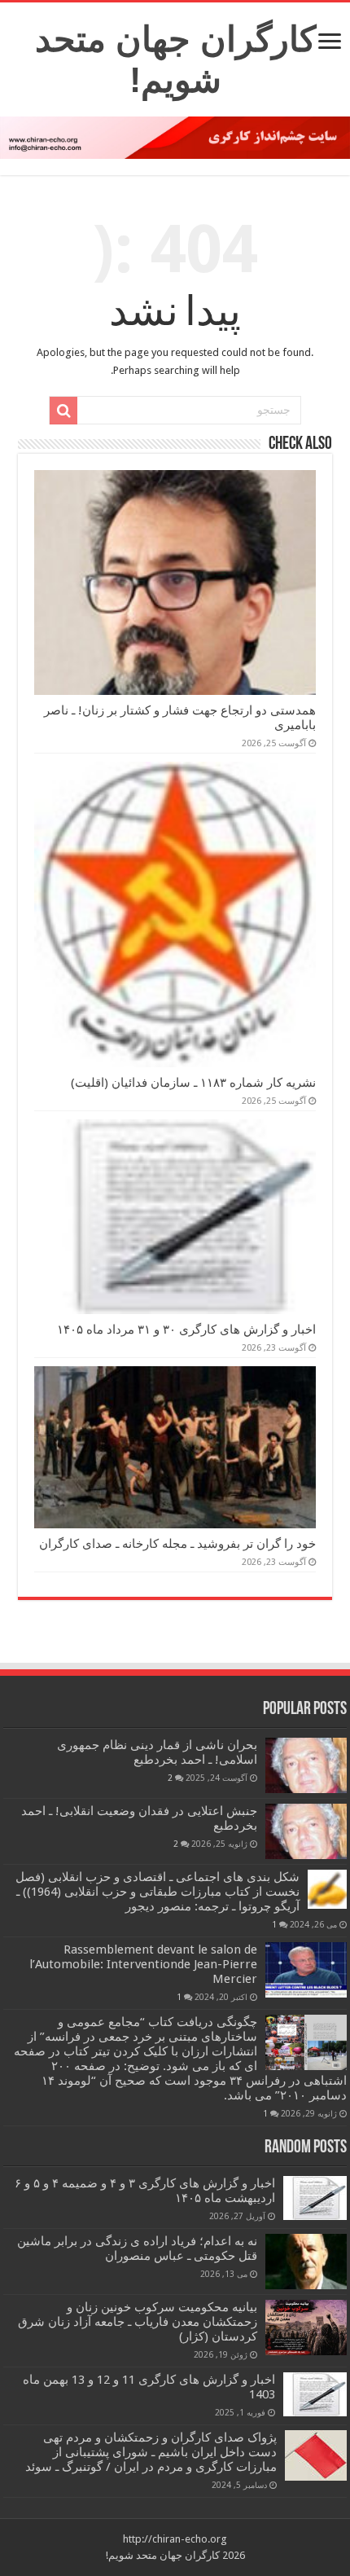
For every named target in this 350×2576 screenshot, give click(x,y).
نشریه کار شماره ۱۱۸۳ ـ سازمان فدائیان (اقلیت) (193, 1083)
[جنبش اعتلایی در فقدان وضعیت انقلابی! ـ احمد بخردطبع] (306, 1831)
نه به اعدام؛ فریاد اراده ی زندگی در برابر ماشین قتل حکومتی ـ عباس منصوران (137, 2249)
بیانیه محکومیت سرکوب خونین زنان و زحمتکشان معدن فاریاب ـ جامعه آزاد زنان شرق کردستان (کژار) (138, 2322)
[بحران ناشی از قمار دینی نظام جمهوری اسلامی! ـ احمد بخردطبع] (306, 1765)
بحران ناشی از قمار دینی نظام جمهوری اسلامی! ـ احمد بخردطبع (157, 1752)
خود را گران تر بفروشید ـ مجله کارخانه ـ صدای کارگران (177, 1544)
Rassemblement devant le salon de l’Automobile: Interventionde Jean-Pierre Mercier (143, 1964)
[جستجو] (63, 411)
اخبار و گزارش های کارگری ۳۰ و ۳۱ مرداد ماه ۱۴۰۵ (186, 1330)
